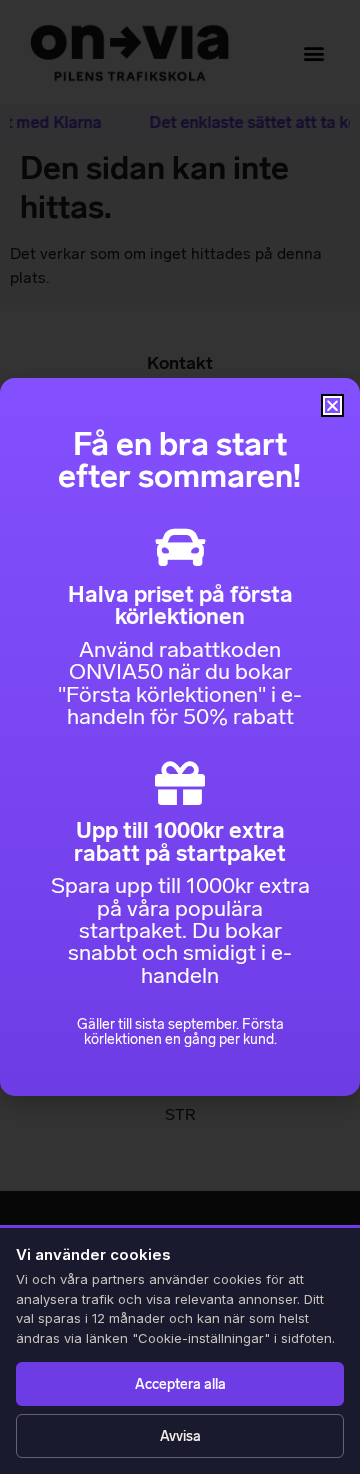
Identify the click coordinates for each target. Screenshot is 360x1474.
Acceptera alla (180, 1384)
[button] (332, 405)
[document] (180, 737)
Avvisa (180, 1436)
